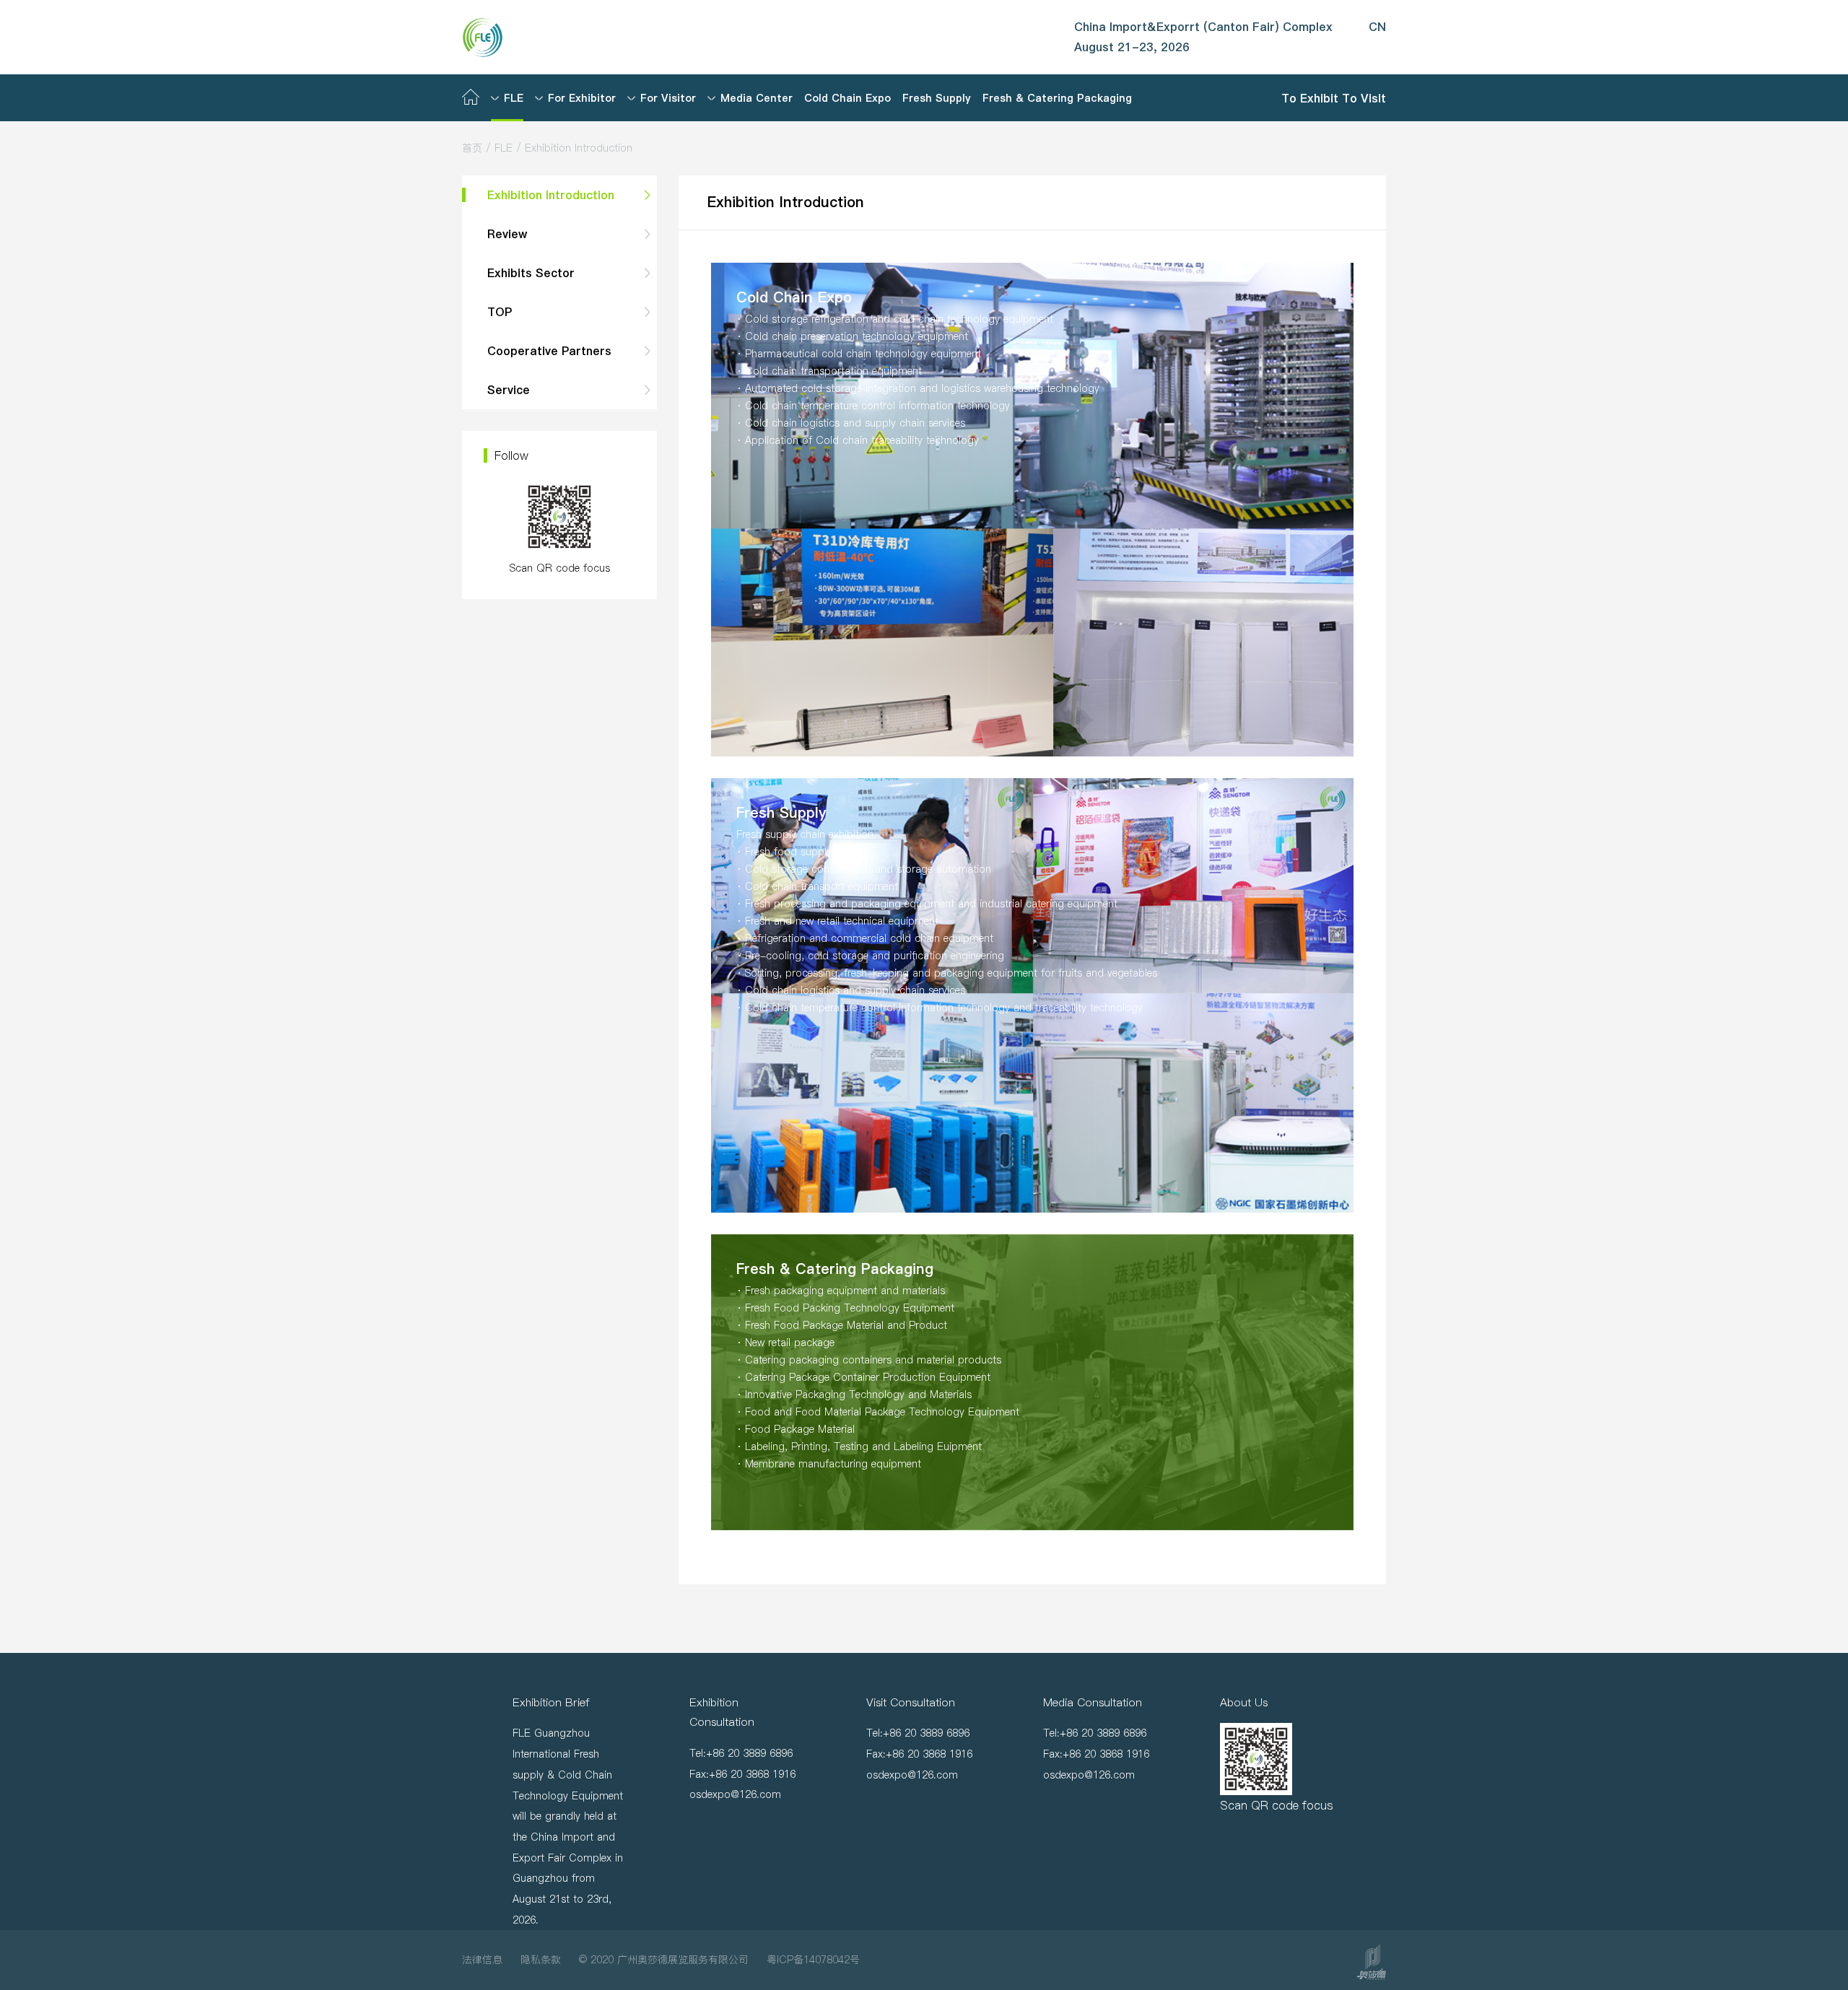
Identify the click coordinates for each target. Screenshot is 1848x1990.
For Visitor (668, 98)
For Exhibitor (582, 98)
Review (507, 234)
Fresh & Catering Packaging (1057, 98)
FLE (514, 98)
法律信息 (482, 1960)
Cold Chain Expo (847, 98)
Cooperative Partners (549, 351)
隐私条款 (541, 1960)
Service (509, 390)
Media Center (757, 98)
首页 (472, 148)
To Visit (1364, 97)
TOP (500, 312)
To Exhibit (1312, 97)
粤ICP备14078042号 (813, 1960)
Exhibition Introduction (551, 195)
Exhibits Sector (531, 273)
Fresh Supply (937, 98)
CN (1377, 27)
